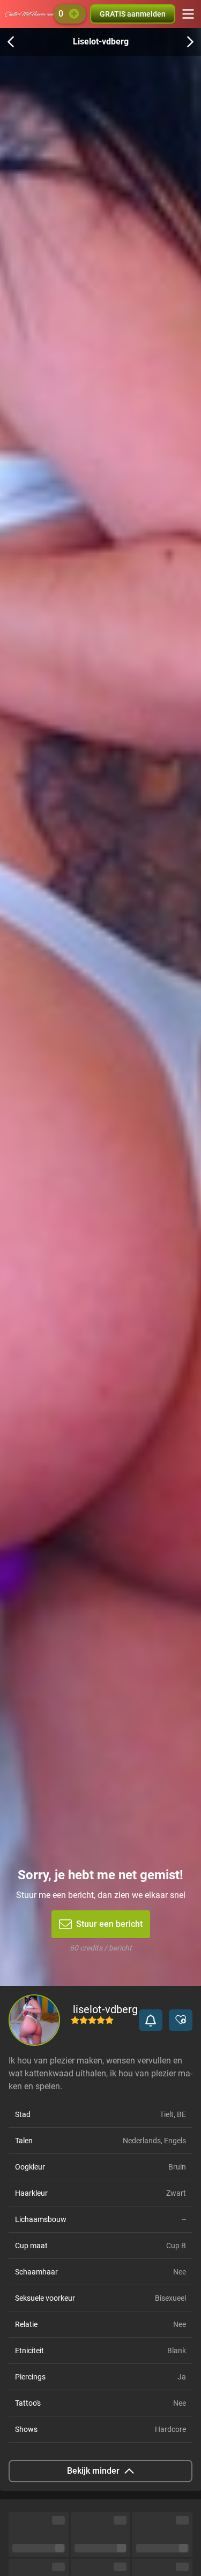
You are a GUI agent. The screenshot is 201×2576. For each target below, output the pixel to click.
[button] (151, 2020)
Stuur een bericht (109, 1924)
